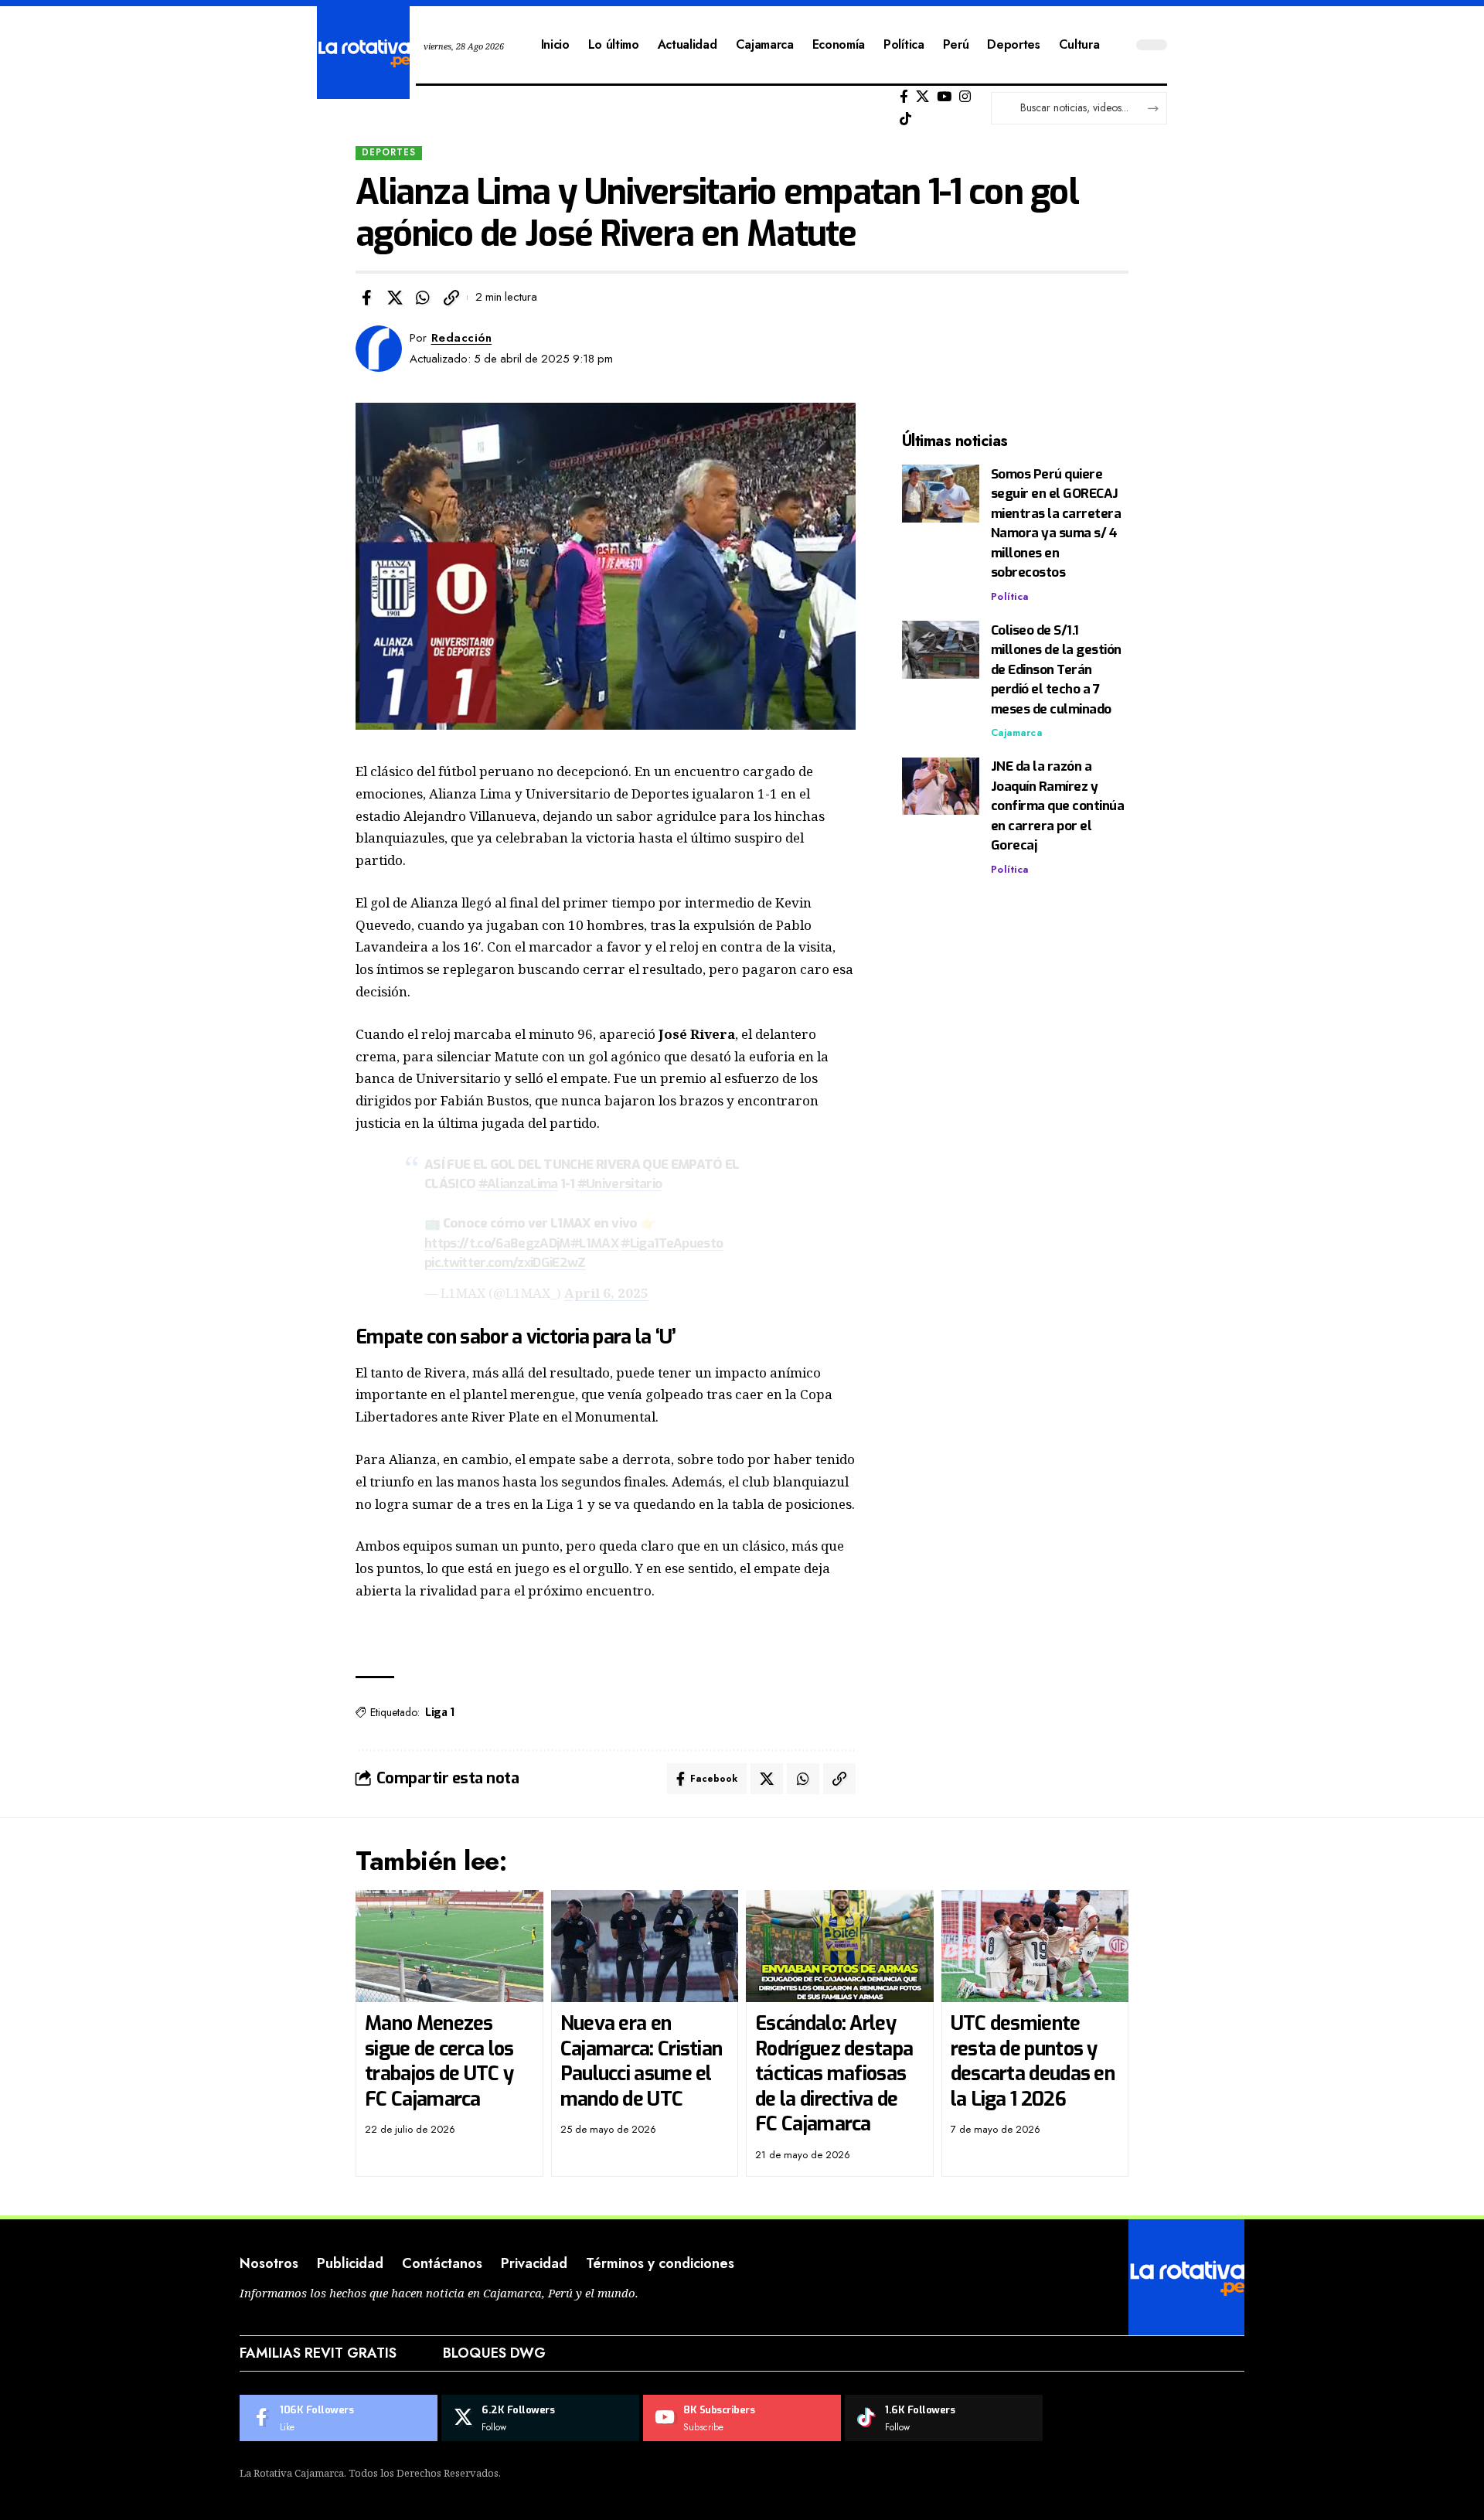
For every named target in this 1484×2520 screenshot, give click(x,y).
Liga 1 (439, 1713)
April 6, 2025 (606, 1293)
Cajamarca (1017, 733)
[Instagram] (965, 97)
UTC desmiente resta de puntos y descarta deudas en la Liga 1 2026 (1033, 2061)
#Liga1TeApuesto (672, 1243)
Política (1010, 596)
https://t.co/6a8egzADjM (497, 1243)
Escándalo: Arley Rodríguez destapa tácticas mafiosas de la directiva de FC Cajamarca (834, 2074)
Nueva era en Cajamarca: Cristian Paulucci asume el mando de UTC (642, 2061)
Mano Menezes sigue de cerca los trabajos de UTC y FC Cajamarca (439, 2061)
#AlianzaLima (518, 1184)
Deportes (389, 152)
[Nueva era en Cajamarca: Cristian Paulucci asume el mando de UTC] (645, 1946)
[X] (922, 97)
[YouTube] (944, 97)
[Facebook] (904, 97)
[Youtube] (742, 2418)
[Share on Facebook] (366, 298)
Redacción (462, 338)
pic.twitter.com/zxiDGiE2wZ (505, 1263)
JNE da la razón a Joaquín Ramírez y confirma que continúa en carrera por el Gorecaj (1058, 807)
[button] (451, 298)
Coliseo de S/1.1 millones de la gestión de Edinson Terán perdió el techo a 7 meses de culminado (1056, 670)
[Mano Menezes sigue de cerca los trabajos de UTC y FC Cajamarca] (449, 1946)
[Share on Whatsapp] (423, 298)
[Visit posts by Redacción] (379, 349)
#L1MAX (594, 1243)
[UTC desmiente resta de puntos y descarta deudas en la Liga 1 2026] (1035, 1946)
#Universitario (620, 1184)
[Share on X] (395, 298)
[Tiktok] (905, 119)
